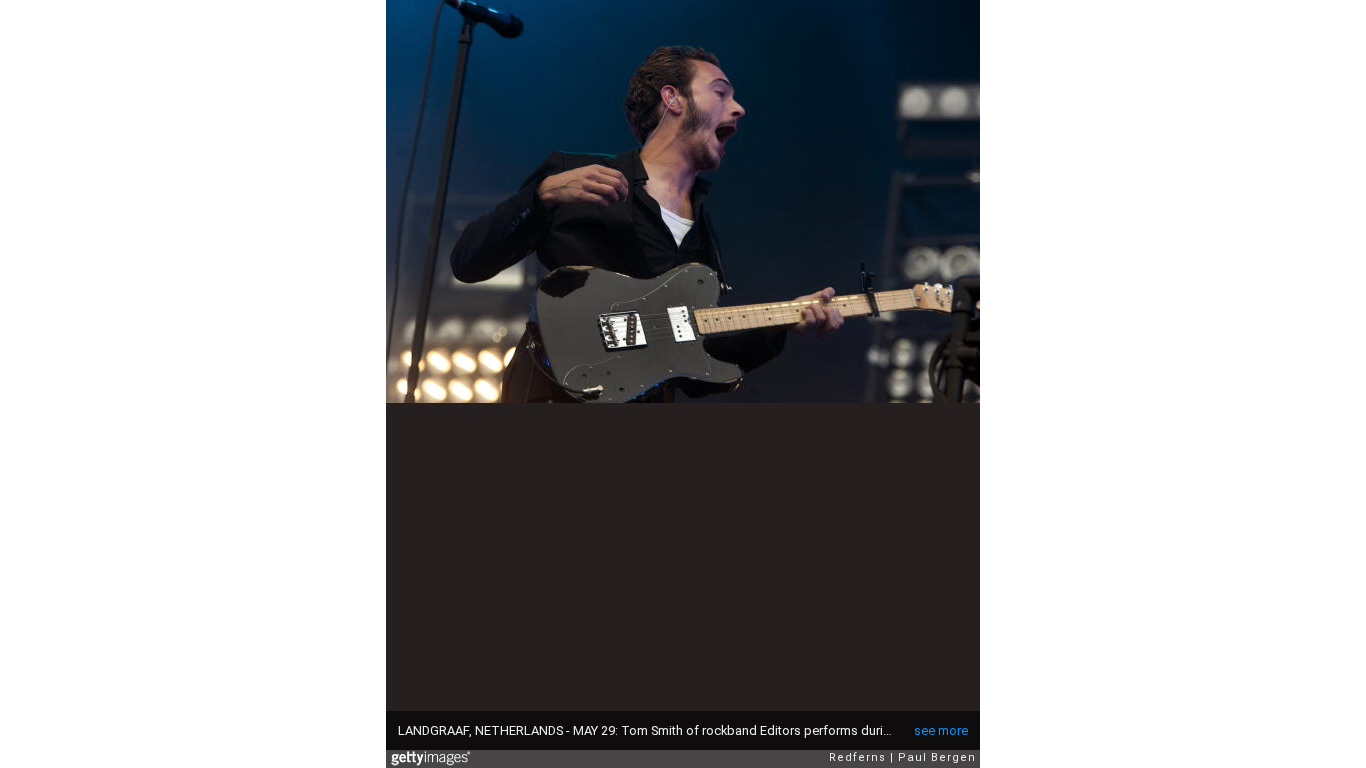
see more (941, 730)
